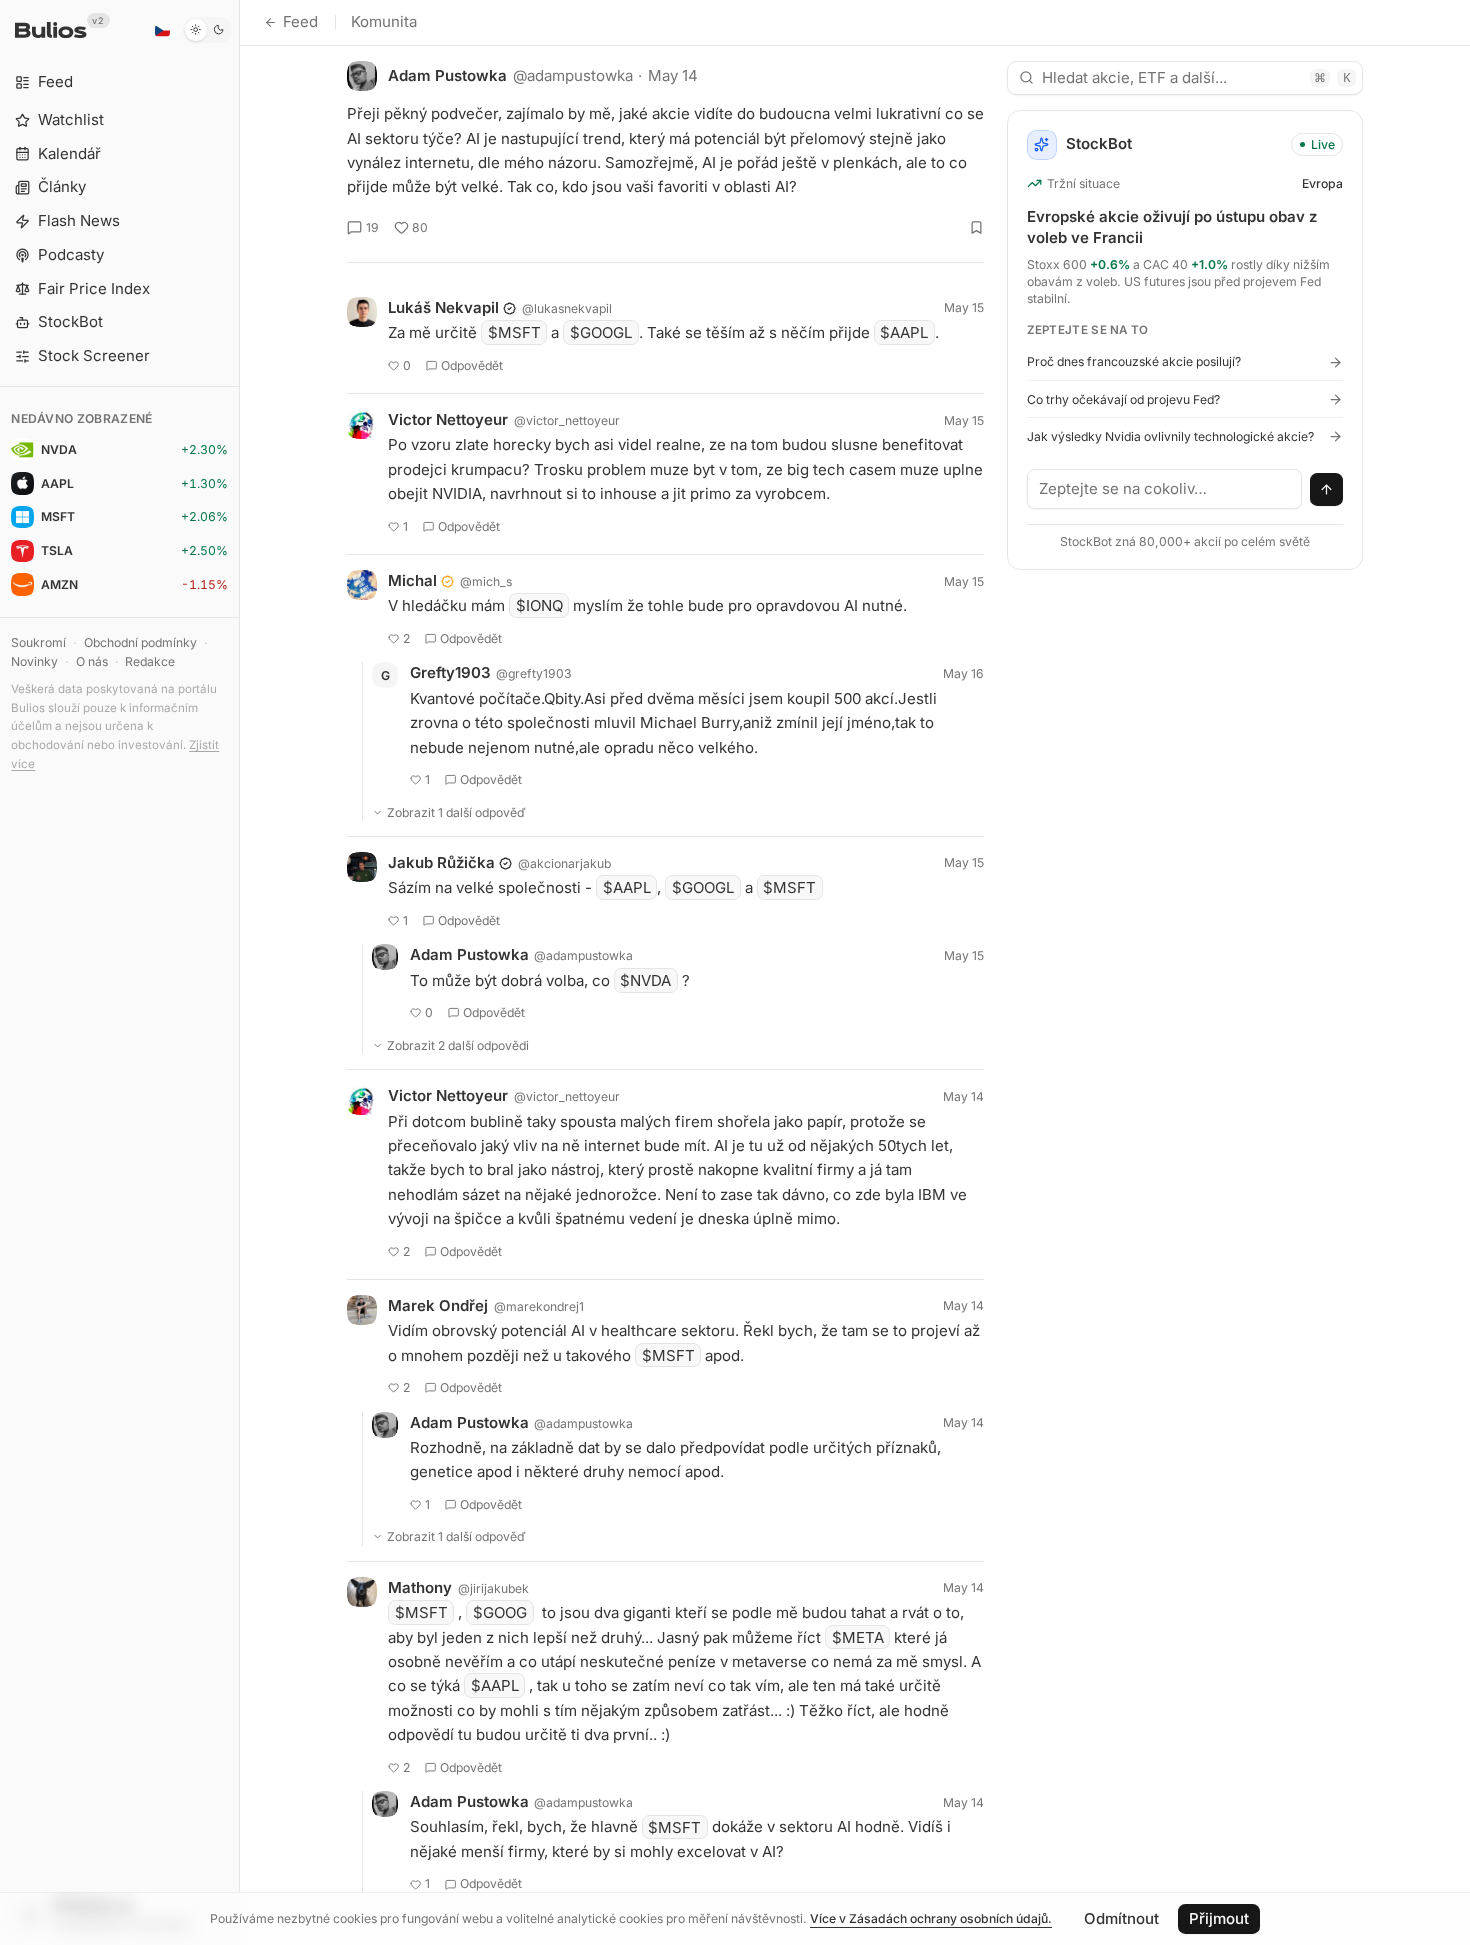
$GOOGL (601, 332)
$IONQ (539, 605)
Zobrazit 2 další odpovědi (458, 1045)
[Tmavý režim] (207, 30)
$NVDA (645, 980)
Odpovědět (472, 365)
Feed (300, 21)
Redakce (150, 661)
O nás (92, 661)
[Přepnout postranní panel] (239, 972)
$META (858, 1637)
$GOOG (500, 1612)
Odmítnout (1121, 1918)
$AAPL (904, 332)
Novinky (34, 661)
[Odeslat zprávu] (1327, 490)
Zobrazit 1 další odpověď (456, 812)
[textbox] (1165, 489)
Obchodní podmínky (140, 642)
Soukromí (38, 642)
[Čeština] (162, 30)
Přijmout (1219, 1918)
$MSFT (514, 332)
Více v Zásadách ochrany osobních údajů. (931, 1918)
